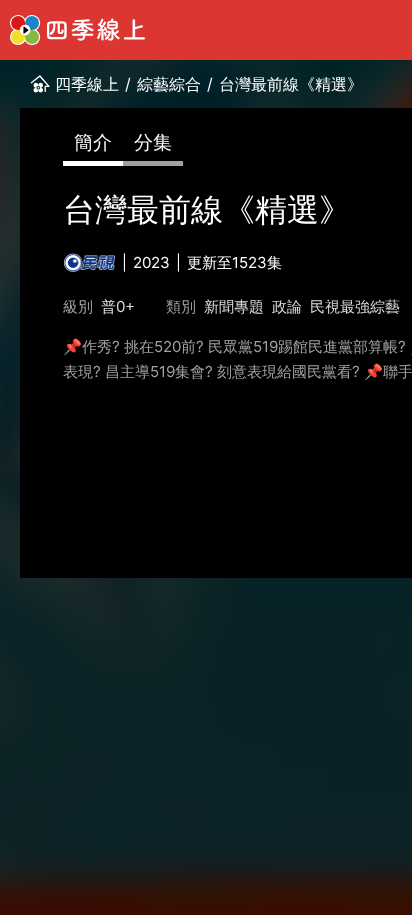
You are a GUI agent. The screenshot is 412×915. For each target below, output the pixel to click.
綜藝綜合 (169, 84)
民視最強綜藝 (355, 306)
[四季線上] (77, 30)
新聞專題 (234, 306)
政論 (287, 306)
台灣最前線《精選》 (291, 84)
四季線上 (87, 84)
